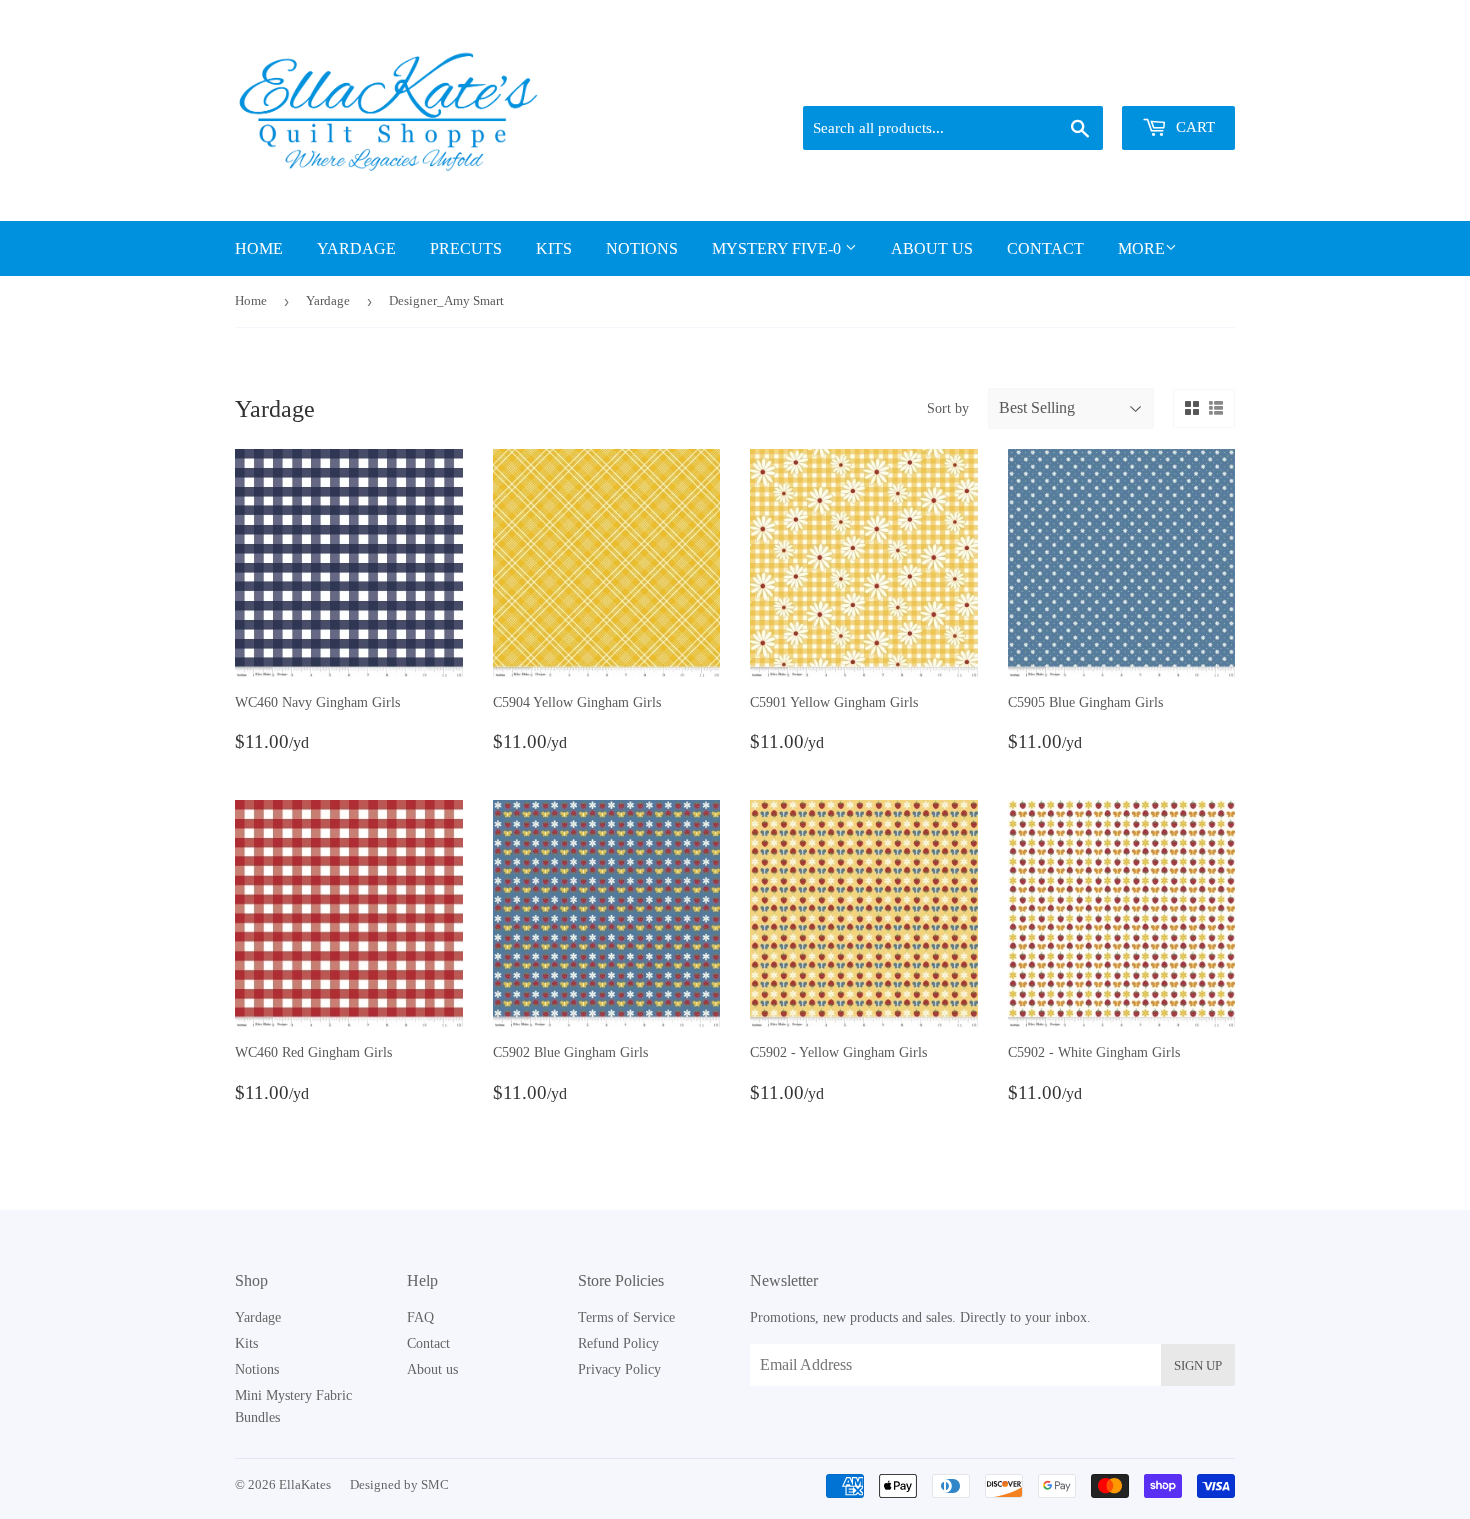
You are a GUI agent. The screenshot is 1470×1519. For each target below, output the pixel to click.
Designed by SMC (399, 1484)
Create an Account (1187, 81)
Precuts (466, 248)
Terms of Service (626, 1317)
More (1141, 248)
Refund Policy (618, 1343)
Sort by (948, 408)
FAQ (420, 1317)
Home (259, 248)
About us (932, 248)
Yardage (356, 248)
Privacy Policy (619, 1369)
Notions (642, 248)
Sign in (1096, 81)
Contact (1045, 248)
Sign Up (1198, 1365)
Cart (1193, 127)
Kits (554, 248)
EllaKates (305, 1484)
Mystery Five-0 (778, 248)
